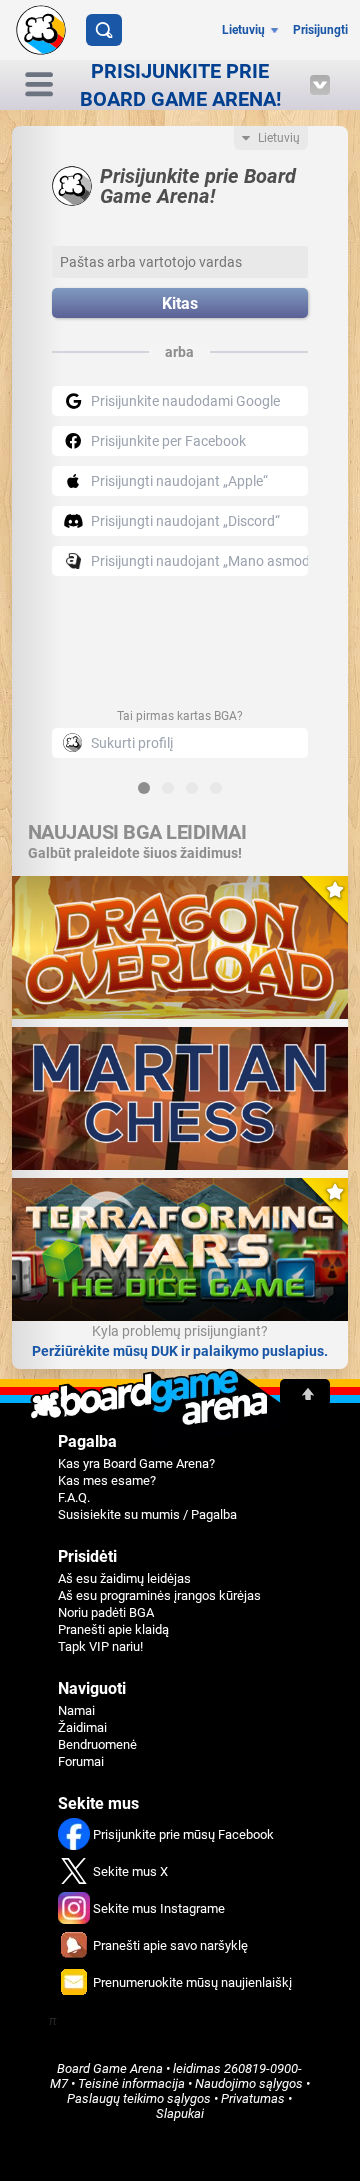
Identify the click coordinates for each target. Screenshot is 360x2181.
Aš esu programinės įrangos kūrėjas (159, 1595)
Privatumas (253, 2098)
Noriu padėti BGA (106, 1612)
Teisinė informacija (131, 2083)
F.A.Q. (74, 1497)
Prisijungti (320, 30)
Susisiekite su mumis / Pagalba (147, 1514)
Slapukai (180, 2113)
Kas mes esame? (107, 1480)
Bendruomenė (97, 1744)
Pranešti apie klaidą (113, 1629)
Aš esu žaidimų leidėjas (124, 1578)
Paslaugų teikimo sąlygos (139, 2098)
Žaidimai (82, 1727)
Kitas (180, 303)
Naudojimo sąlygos (249, 2083)
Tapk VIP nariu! (100, 1646)
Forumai (81, 1761)
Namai (76, 1710)
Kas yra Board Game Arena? (136, 1463)
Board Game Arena (110, 2068)
